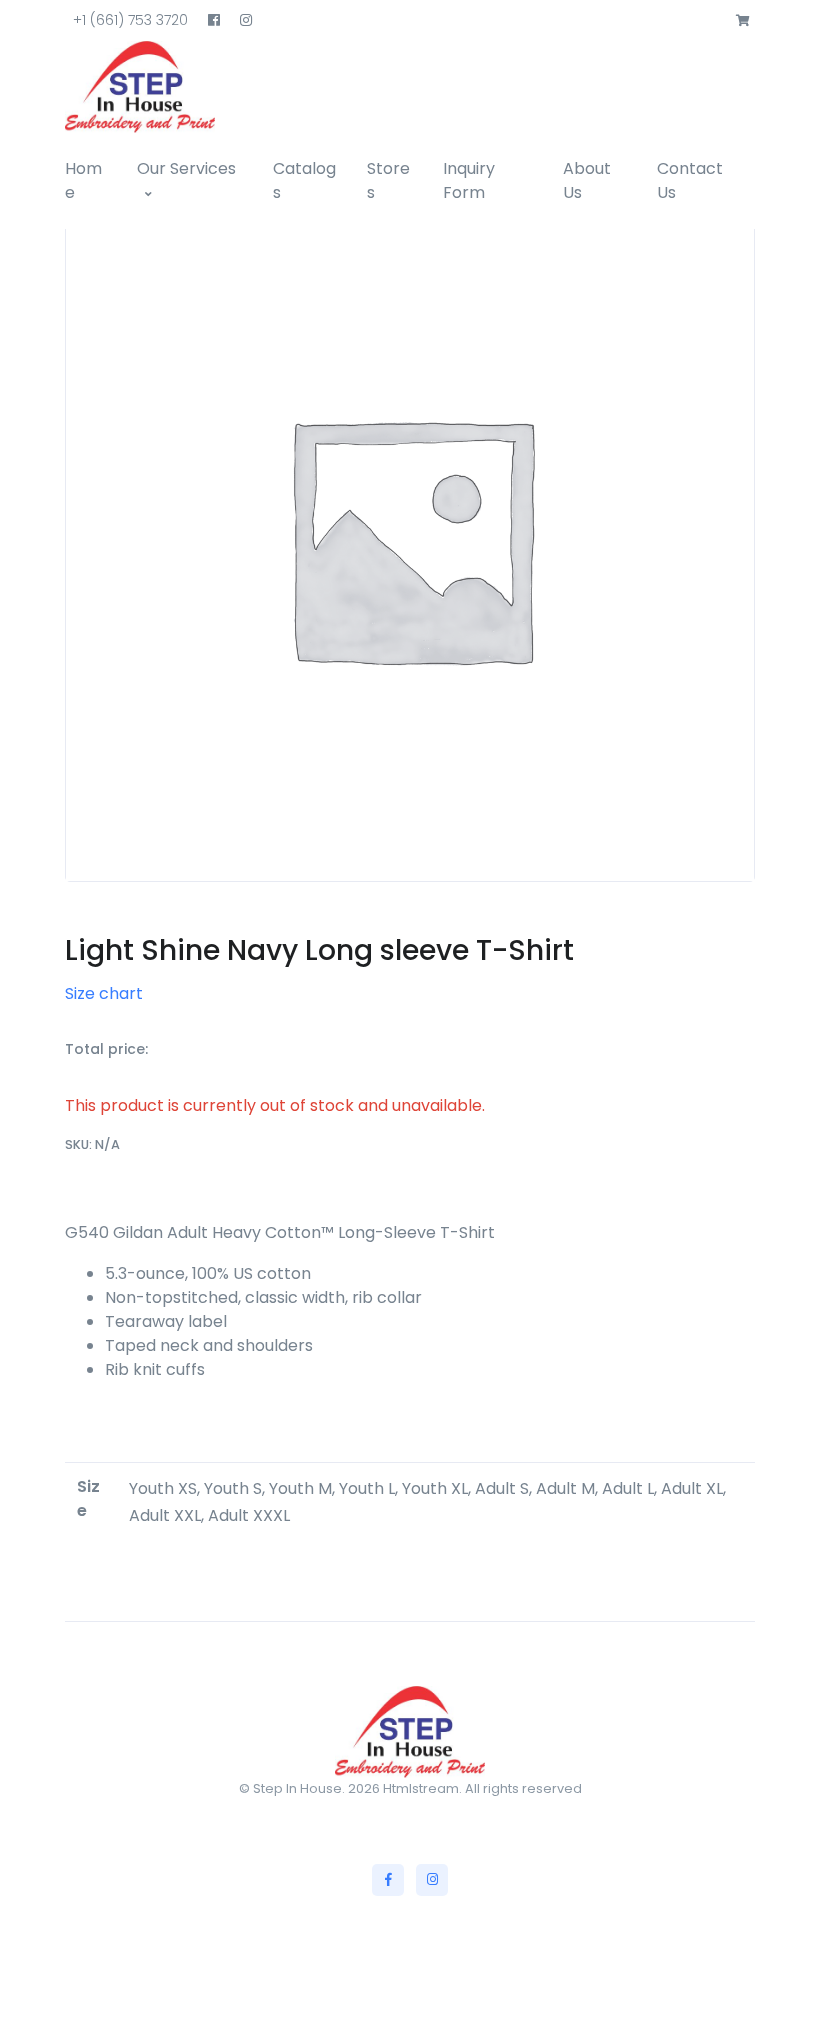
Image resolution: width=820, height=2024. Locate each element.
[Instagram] (432, 1880)
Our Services (186, 168)
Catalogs (304, 180)
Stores (388, 180)
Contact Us (690, 180)
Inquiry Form (469, 180)
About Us (587, 180)
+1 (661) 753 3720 (130, 20)
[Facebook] (388, 1880)
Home (83, 180)
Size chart (104, 993)
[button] (743, 21)
